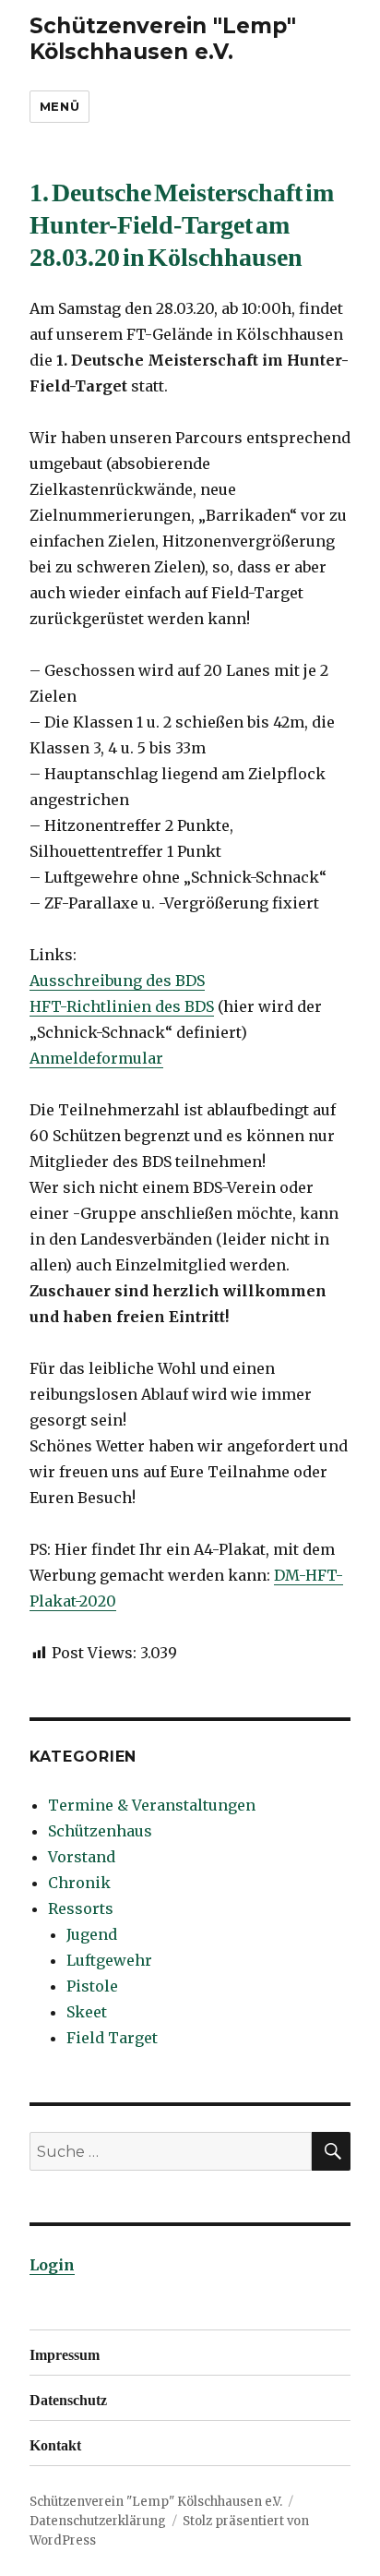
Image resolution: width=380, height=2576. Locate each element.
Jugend (92, 1934)
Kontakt (55, 2443)
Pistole (92, 1986)
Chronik (79, 1883)
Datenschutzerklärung (98, 2521)
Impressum (65, 2353)
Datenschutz (68, 2398)
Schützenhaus (100, 1831)
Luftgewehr (109, 1960)
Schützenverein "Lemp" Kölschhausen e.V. (163, 39)
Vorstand (82, 1857)
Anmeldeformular (96, 1058)
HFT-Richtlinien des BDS (122, 1006)
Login (52, 2265)
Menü (59, 106)
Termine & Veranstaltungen (152, 1805)
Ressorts (81, 1908)
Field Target (112, 2038)
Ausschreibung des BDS (117, 981)
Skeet (87, 2012)
